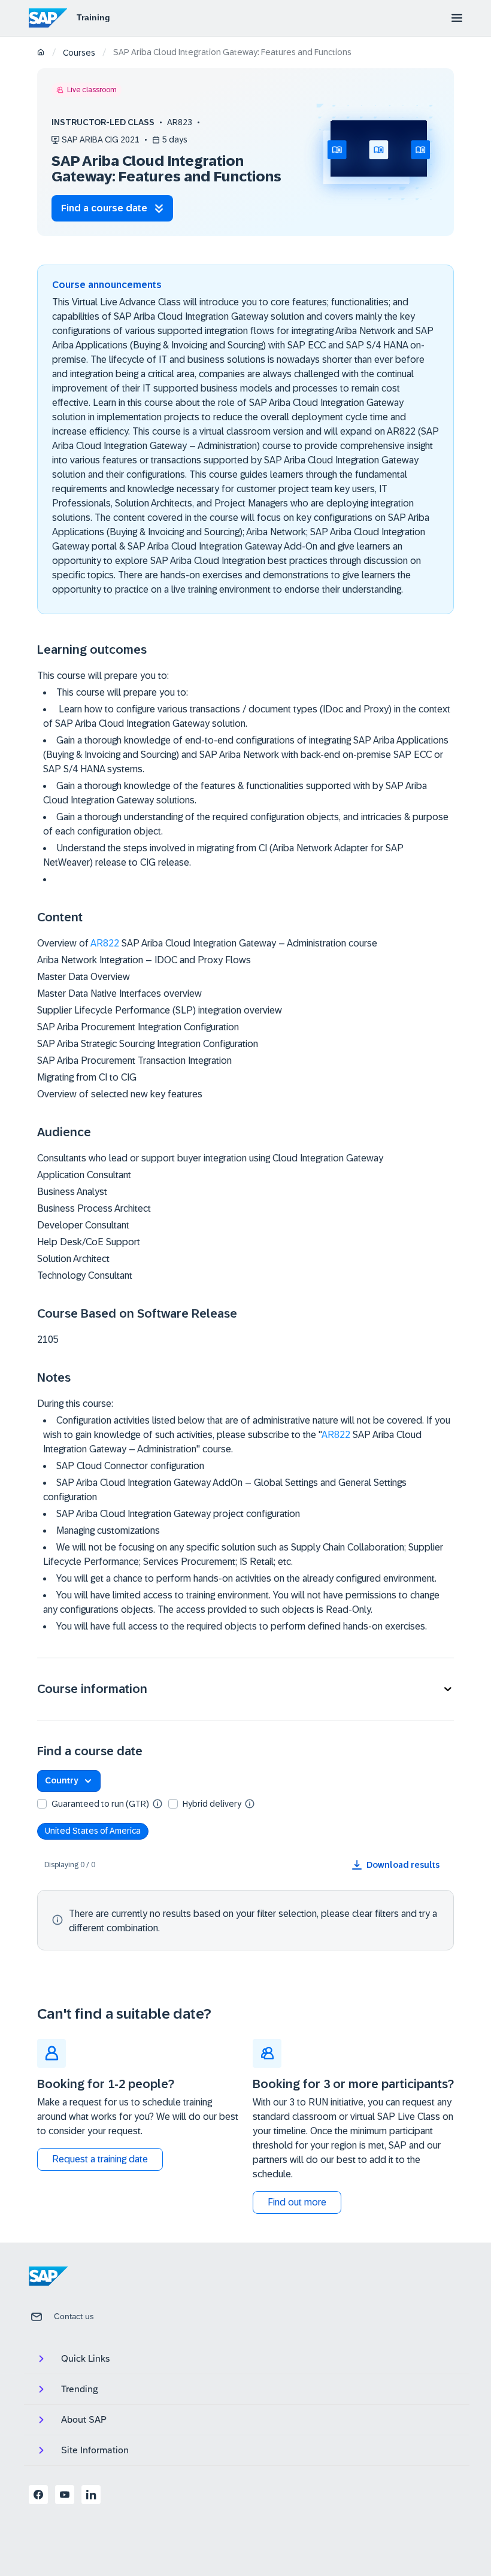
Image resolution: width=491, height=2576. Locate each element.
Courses (79, 53)
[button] (245, 1689)
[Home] (41, 53)
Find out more (297, 2202)
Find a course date (104, 208)
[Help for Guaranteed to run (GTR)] (157, 1803)
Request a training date (100, 2159)
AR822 (105, 943)
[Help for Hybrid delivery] (250, 1803)
